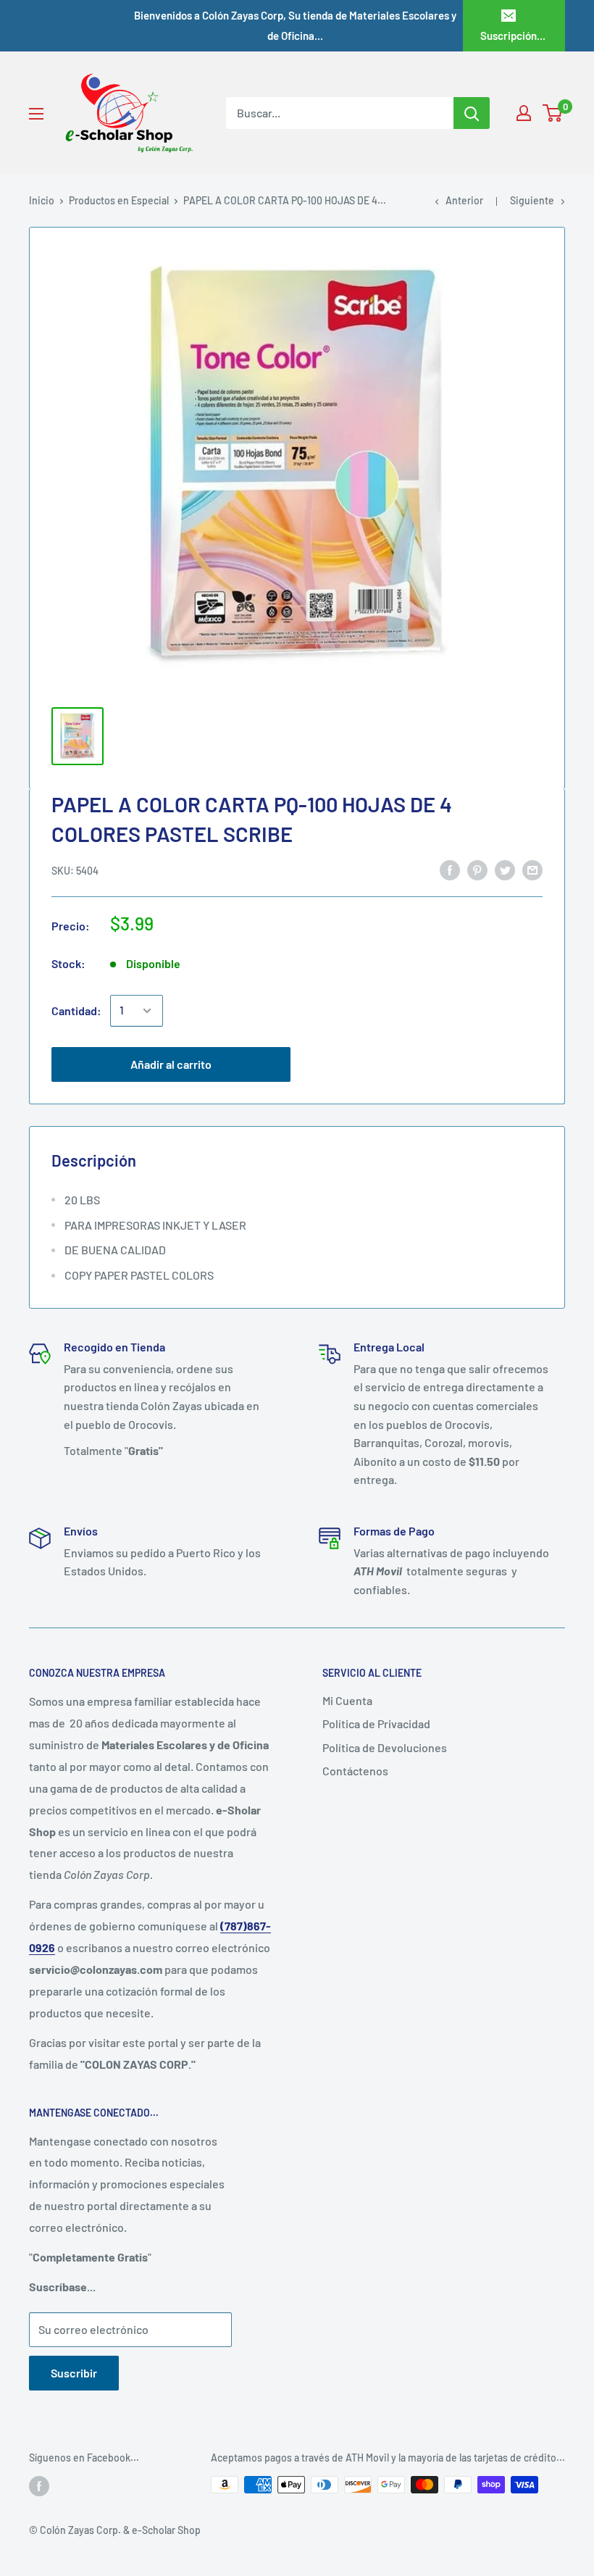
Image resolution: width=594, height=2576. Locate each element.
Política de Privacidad (376, 1723)
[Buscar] (472, 113)
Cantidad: (76, 1010)
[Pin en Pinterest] (477, 869)
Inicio (42, 200)
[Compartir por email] (532, 869)
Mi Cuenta (347, 1700)
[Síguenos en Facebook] (39, 2486)
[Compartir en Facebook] (450, 869)
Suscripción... (513, 36)
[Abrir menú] (36, 114)
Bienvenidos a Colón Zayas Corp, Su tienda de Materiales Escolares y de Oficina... (295, 25)
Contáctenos (355, 1771)
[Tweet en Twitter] (505, 869)
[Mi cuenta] (524, 113)
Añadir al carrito (171, 1064)
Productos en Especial (119, 200)
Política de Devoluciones (385, 1747)
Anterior (464, 200)
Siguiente (532, 200)
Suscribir (74, 2373)
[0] (553, 113)
